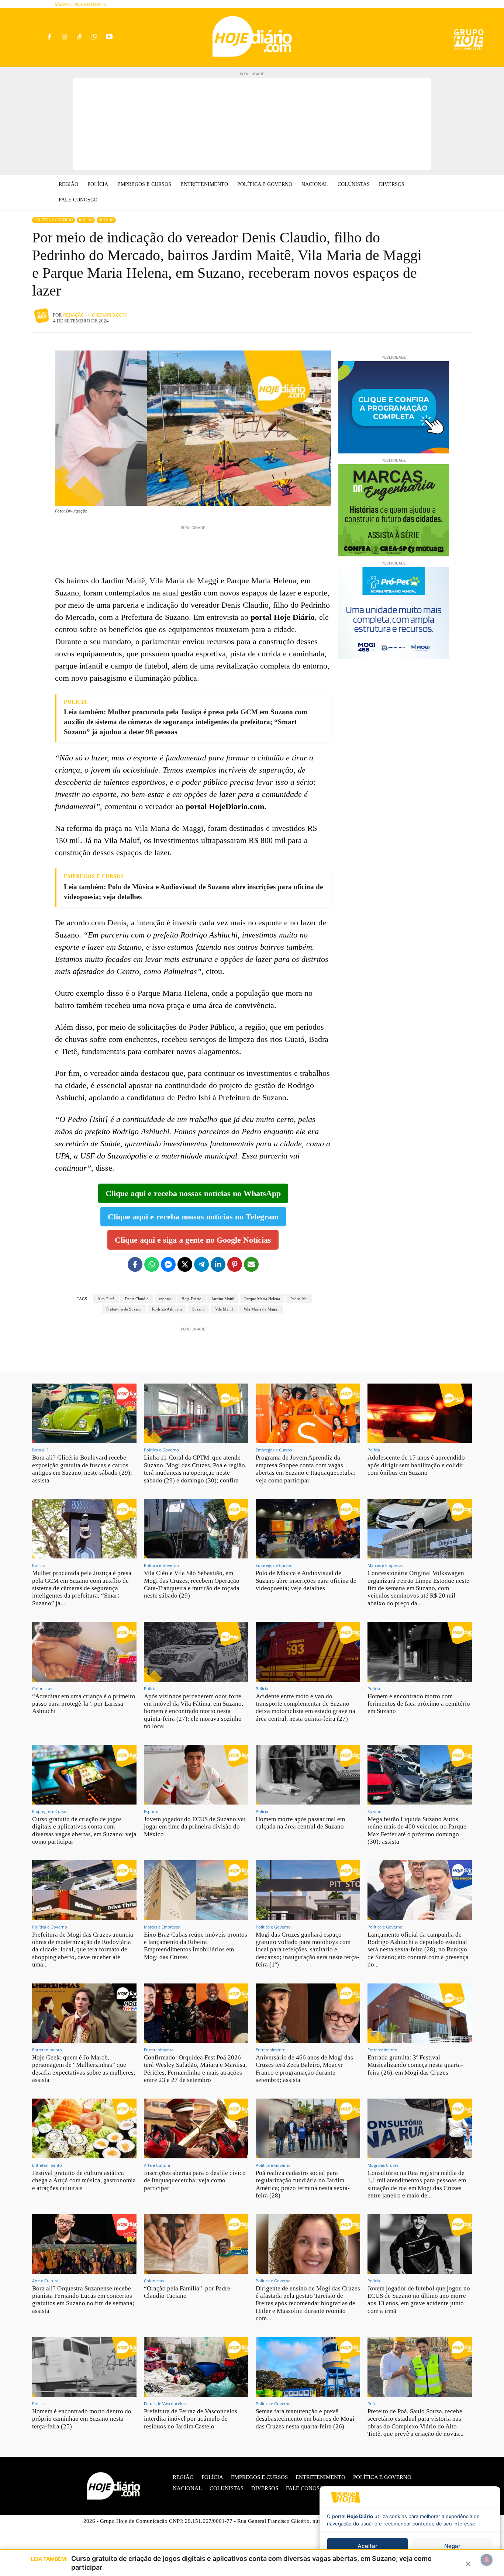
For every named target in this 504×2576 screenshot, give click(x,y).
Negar (452, 2546)
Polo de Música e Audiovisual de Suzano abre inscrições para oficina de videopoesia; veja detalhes (306, 1581)
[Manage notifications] (487, 2560)
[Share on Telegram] (201, 1264)
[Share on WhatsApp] (152, 1264)
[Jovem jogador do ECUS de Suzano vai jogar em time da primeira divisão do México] (196, 1774)
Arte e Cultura (157, 2165)
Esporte (151, 1811)
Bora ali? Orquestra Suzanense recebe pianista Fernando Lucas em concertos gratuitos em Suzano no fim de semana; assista (83, 2300)
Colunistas (42, 1688)
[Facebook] (49, 37)
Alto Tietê (106, 1299)
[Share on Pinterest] (235, 1264)
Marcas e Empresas (385, 1565)
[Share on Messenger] (168, 1264)
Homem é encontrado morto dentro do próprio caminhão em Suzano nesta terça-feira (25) (82, 2419)
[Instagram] (64, 37)
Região (86, 220)
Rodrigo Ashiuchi (167, 1309)
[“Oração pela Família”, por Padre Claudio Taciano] (196, 2244)
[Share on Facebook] (135, 1264)
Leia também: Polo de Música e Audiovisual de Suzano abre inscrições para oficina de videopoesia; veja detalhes (193, 892)
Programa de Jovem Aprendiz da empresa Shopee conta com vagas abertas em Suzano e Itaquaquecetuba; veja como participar (306, 1469)
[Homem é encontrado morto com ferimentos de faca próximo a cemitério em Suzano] (420, 1652)
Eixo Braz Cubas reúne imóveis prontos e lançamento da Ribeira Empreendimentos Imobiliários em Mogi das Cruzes (196, 1946)
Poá (371, 2404)
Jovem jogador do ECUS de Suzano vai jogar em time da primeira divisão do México (195, 1827)
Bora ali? (40, 1450)
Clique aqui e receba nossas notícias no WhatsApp (193, 1193)
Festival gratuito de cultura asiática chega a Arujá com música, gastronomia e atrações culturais (84, 2180)
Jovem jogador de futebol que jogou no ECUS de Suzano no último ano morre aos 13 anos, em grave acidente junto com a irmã (419, 2300)
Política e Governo (53, 220)
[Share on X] (185, 1264)
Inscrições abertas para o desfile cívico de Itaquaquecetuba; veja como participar (195, 2180)
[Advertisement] (252, 124)
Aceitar (367, 2546)
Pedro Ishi (299, 1299)
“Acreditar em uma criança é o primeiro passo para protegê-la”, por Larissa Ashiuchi (84, 1704)
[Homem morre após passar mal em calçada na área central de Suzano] (308, 1774)
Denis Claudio (137, 1299)
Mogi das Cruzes (383, 2165)
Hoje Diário (191, 1299)
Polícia (374, 1450)
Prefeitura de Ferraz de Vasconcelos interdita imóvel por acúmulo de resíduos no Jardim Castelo (191, 2419)
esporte (165, 1299)
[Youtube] (109, 37)
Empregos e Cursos (274, 1450)
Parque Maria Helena (262, 1299)
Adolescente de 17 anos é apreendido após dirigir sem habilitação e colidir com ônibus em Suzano (416, 1465)
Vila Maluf (224, 1309)
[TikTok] (79, 37)
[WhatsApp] (94, 37)
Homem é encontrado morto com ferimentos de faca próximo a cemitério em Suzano (419, 1704)
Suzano (106, 220)
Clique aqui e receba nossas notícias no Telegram (193, 1217)
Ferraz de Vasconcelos (165, 2404)
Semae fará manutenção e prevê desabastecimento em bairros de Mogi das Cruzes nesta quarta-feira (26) (305, 2419)
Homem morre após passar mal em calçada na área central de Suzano (300, 1823)
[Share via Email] (251, 1264)
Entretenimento (47, 2050)
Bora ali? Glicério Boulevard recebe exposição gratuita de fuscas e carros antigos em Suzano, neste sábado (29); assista (82, 1469)
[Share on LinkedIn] (218, 1264)
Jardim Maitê (223, 1299)
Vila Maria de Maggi (261, 1309)
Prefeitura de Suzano (124, 1309)
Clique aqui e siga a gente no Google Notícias (193, 1240)
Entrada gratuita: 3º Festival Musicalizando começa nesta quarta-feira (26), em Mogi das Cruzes (415, 2065)
